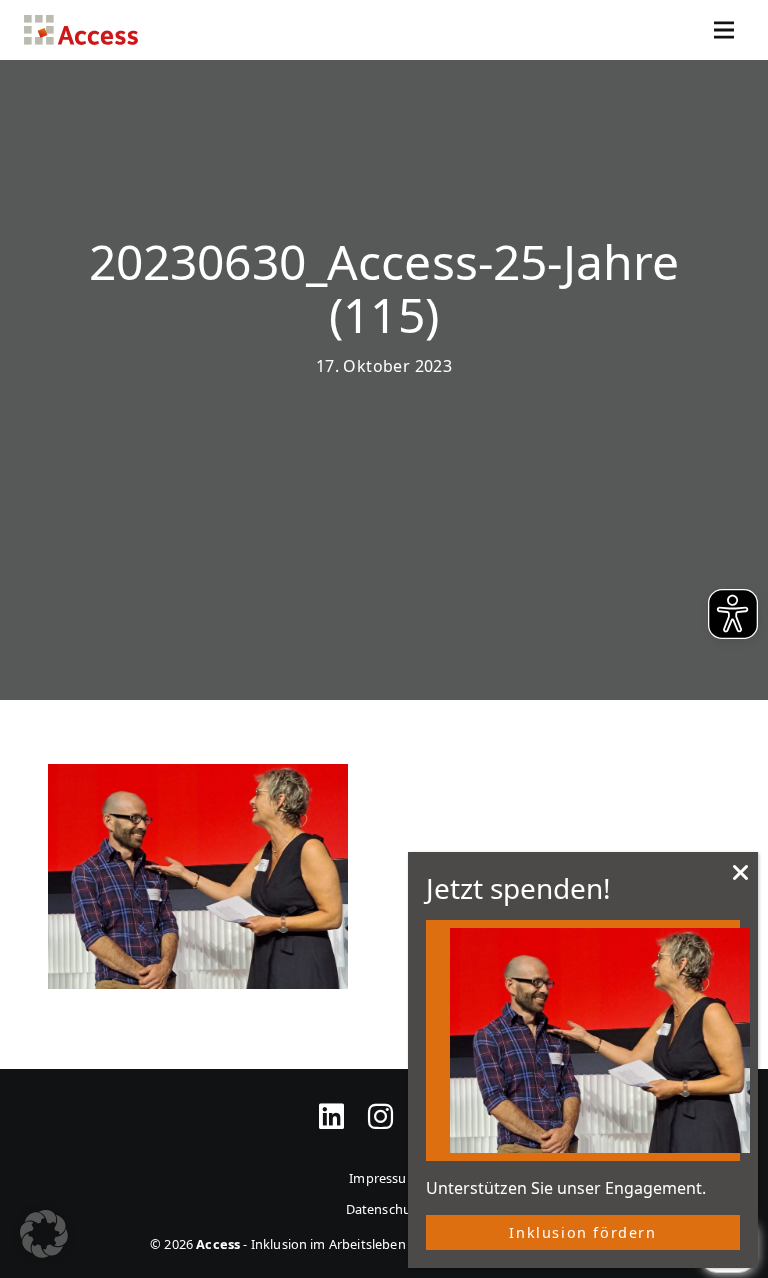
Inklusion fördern (582, 1232)
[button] (44, 1234)
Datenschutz (384, 1209)
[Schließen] (741, 878)
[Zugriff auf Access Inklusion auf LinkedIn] (331, 1104)
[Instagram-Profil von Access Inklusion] (380, 1104)
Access (81, 30)
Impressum (383, 1178)
